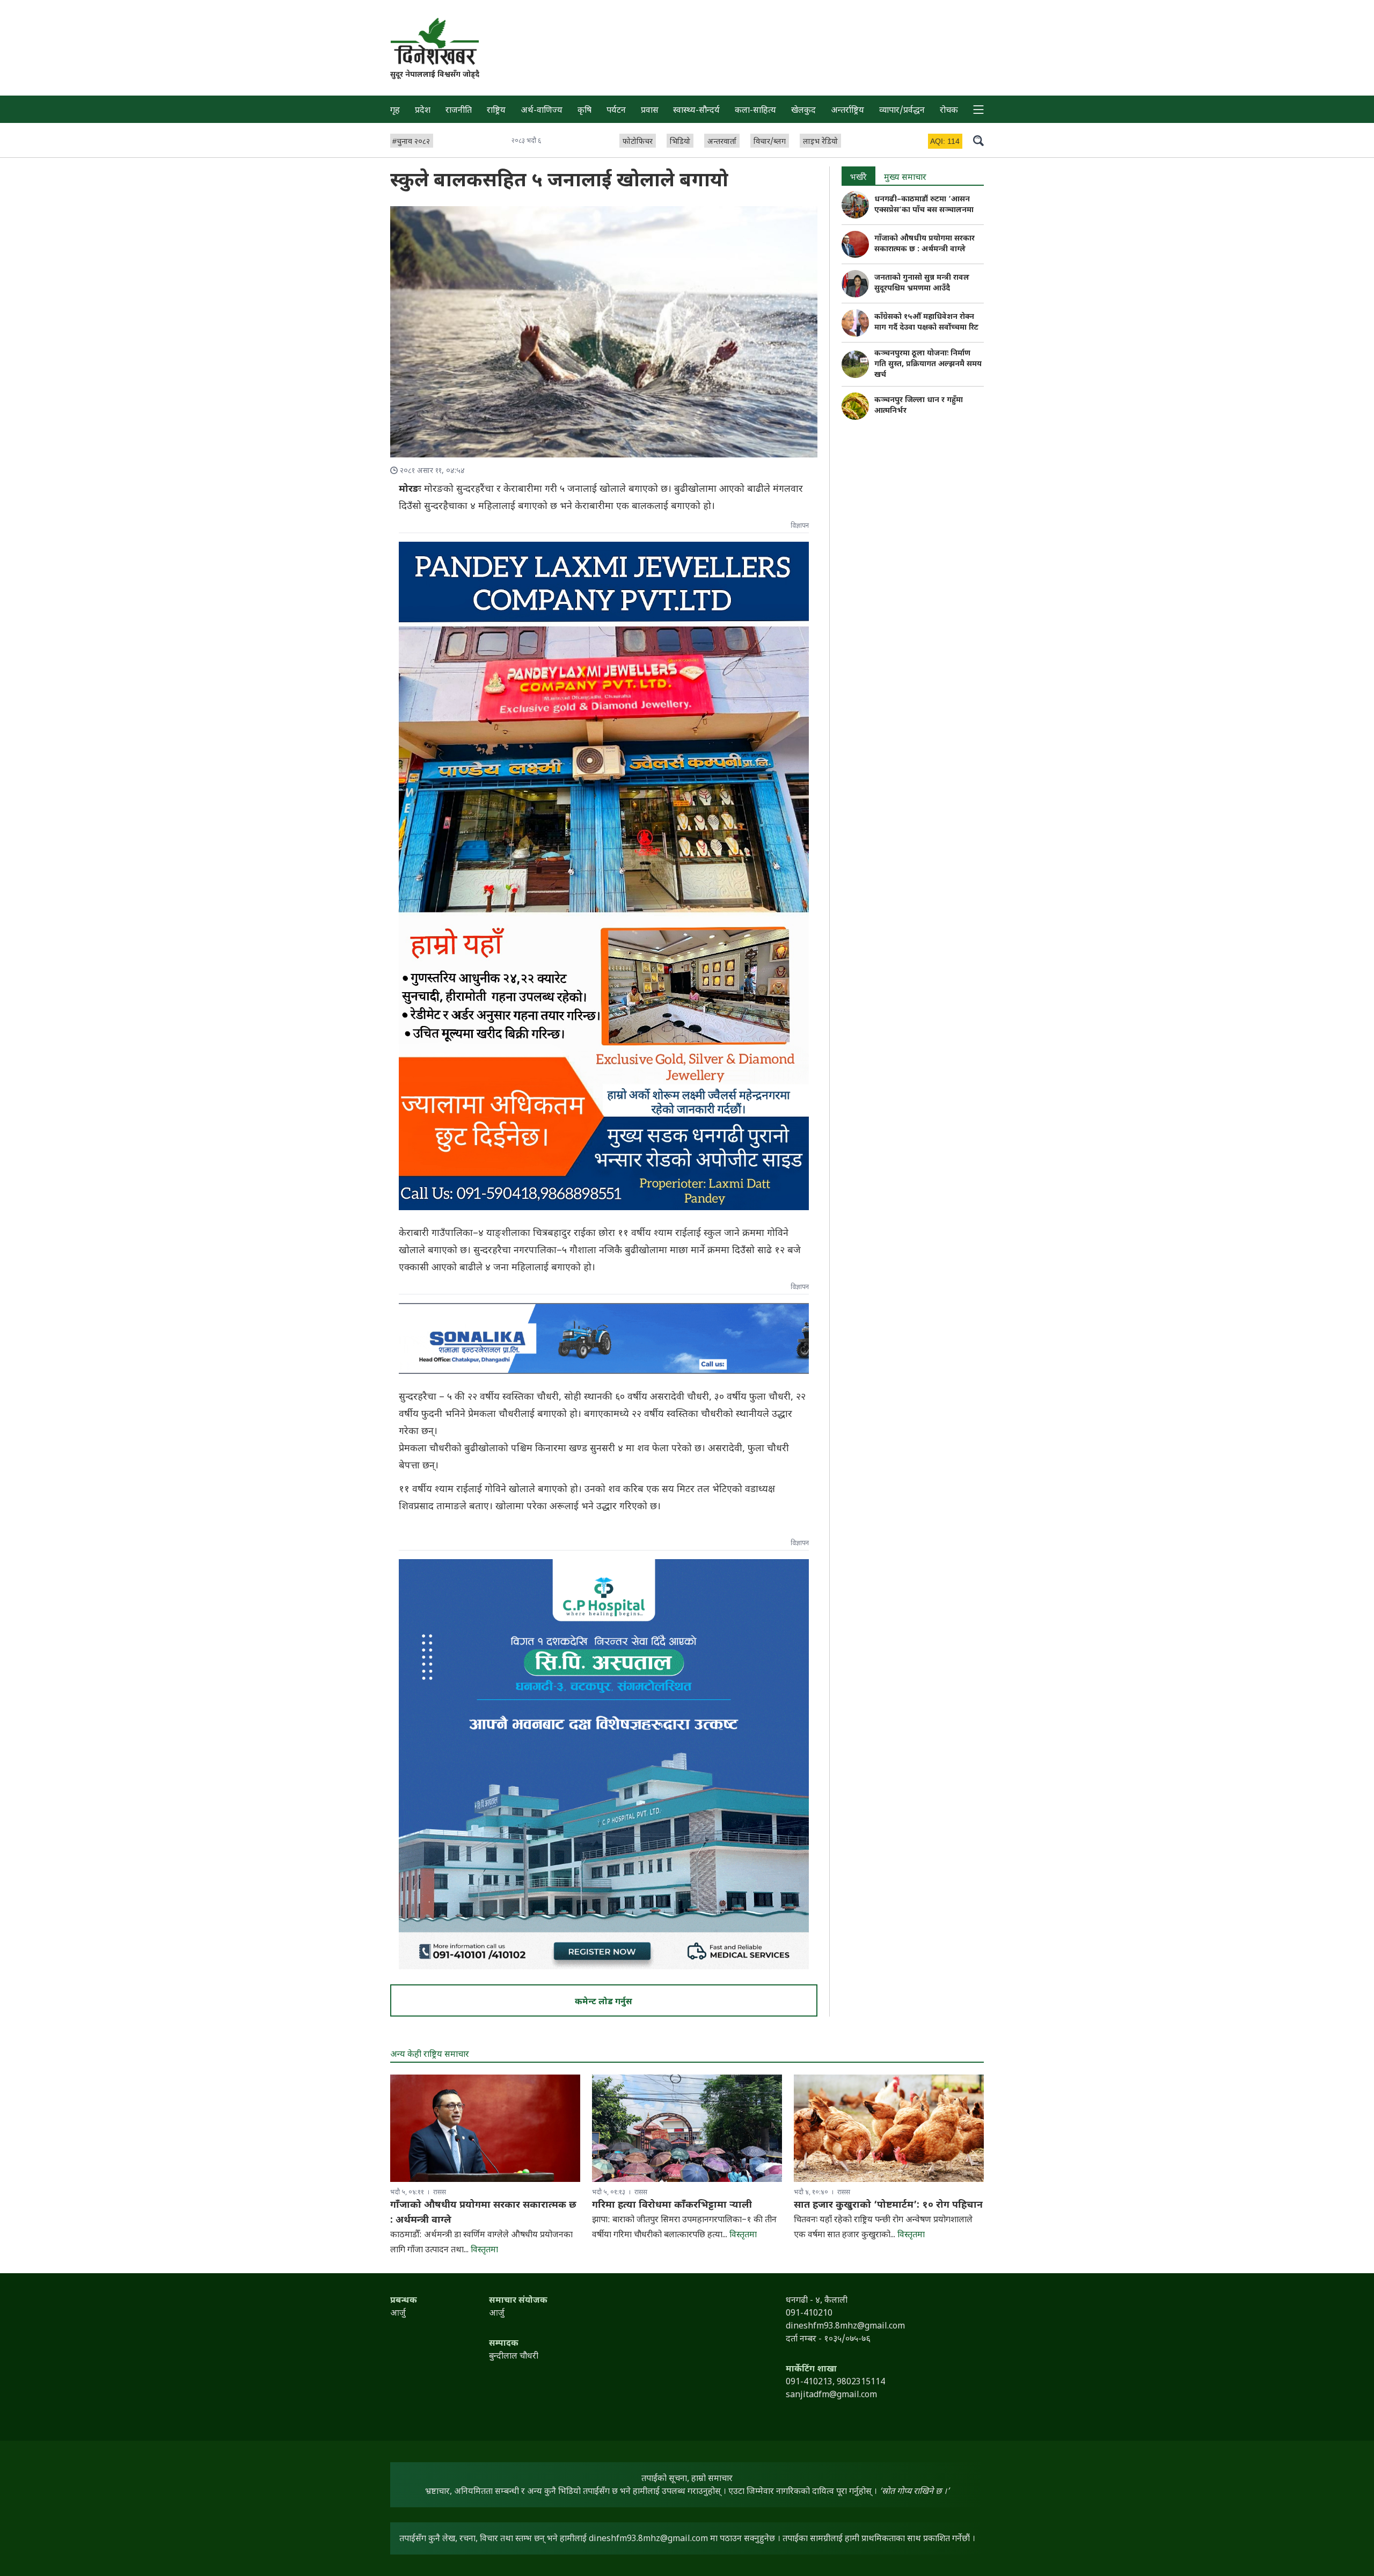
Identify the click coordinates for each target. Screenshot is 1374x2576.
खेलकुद (803, 111)
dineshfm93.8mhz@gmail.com (648, 2539)
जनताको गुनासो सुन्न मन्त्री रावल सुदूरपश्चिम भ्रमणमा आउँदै (922, 283)
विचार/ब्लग (770, 142)
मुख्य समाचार (905, 178)
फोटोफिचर (638, 142)
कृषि (584, 111)
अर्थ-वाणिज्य (542, 111)
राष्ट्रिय (496, 111)
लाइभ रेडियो (820, 142)
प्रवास (650, 111)
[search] (978, 140)
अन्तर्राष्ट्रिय (847, 111)
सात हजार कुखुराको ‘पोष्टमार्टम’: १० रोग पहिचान (888, 2205)
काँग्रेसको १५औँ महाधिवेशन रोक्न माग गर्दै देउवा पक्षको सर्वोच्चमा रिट (926, 322)
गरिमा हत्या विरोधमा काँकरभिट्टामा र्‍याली (672, 2205)
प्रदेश (423, 111)
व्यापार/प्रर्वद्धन (902, 111)
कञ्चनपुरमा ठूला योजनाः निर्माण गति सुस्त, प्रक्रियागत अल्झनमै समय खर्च (928, 364)
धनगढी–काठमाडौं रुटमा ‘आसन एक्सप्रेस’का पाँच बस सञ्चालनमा (924, 205)
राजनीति (459, 111)
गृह (395, 111)
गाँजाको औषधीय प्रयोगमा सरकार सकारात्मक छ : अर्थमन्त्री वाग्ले (924, 244)
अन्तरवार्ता (722, 142)
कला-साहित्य (755, 111)
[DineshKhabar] (435, 41)
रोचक (949, 111)
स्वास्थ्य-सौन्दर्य (696, 111)
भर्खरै (858, 178)
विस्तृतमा (484, 2250)
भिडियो (680, 142)
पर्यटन (616, 111)
